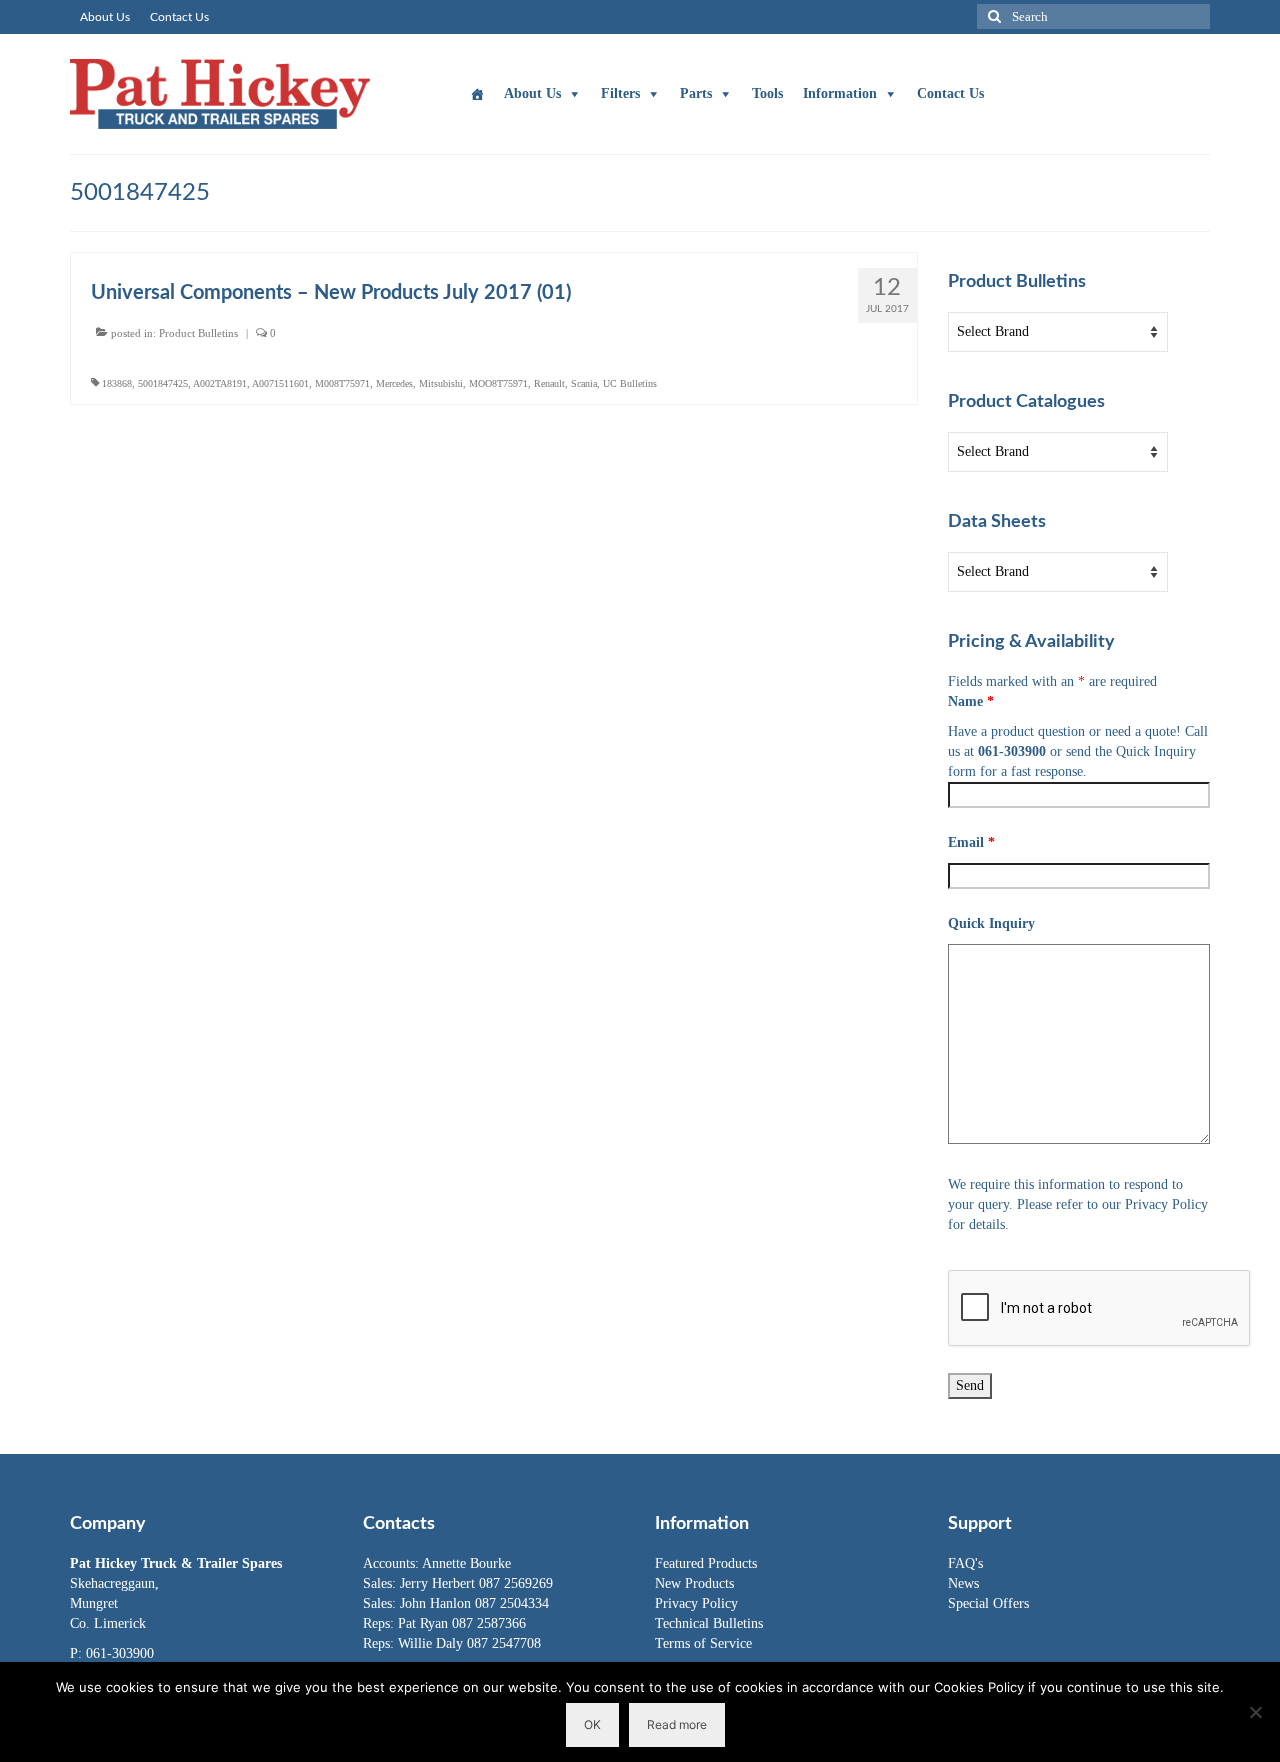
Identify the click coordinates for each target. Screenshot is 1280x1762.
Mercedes (394, 383)
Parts (696, 93)
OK (592, 1724)
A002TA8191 (220, 383)
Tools (767, 93)
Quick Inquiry (991, 923)
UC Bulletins (630, 383)
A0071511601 (280, 383)
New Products (694, 1583)
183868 (117, 383)
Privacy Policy (696, 1603)
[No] (1255, 1712)
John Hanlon (437, 1603)
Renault (549, 383)
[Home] (477, 94)
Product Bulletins (198, 333)
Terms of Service (703, 1643)
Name (971, 701)
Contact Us (950, 93)
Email (971, 842)
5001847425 (163, 383)
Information (840, 93)
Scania (584, 383)
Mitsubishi (441, 383)
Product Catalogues (1026, 402)
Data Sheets (997, 522)
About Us (532, 93)
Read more (677, 1724)
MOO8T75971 (498, 383)
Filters (620, 93)
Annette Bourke (466, 1563)
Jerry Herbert (439, 1583)
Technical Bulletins (709, 1623)
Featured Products (706, 1563)
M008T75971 (342, 383)
